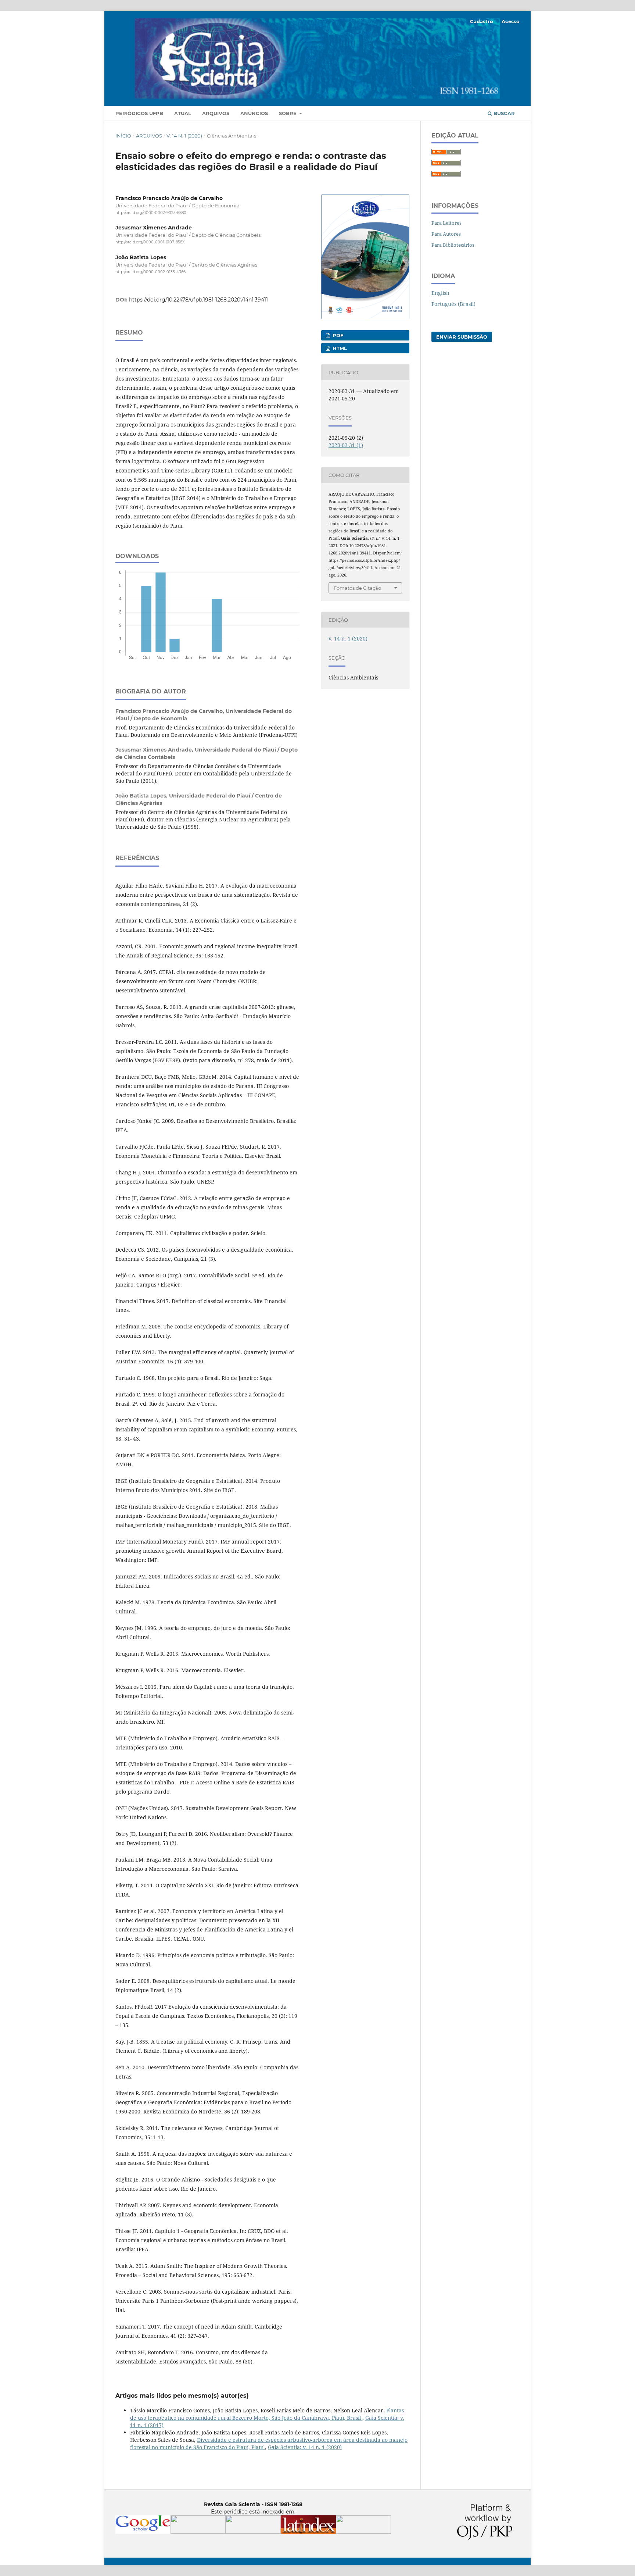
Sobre (288, 113)
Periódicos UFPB (139, 113)
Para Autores (446, 234)
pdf (337, 335)
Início (123, 136)
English (440, 293)
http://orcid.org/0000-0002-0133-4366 (150, 272)
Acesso (511, 21)
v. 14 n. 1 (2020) (184, 136)
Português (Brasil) (453, 304)
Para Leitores (446, 223)
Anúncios (254, 113)
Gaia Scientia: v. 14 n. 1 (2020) (305, 2447)
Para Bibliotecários (453, 245)
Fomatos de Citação (357, 588)
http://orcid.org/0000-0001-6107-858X (150, 242)
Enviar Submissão (462, 337)
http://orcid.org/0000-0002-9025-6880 (151, 213)
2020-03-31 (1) (346, 445)
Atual (183, 113)
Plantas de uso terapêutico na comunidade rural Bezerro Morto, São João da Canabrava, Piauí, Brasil (267, 2414)
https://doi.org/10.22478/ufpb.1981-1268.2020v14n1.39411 (198, 300)
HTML (339, 348)
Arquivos (216, 113)
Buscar (503, 113)
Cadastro (482, 21)
